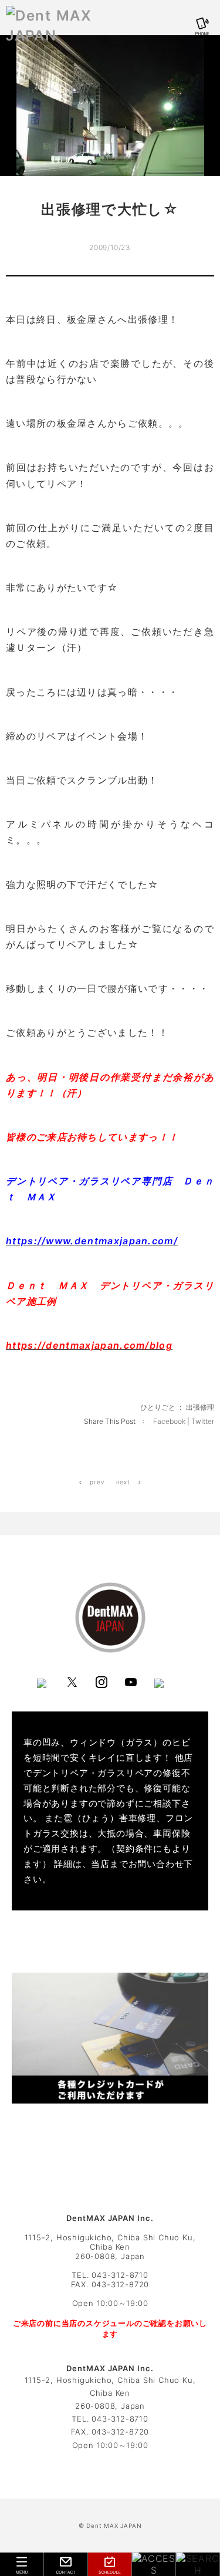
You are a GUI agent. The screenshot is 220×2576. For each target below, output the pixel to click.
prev (96, 1482)
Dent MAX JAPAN (114, 2526)
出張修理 (200, 1407)
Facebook (170, 1421)
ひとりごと (158, 1407)
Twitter (203, 1421)
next (124, 1482)
